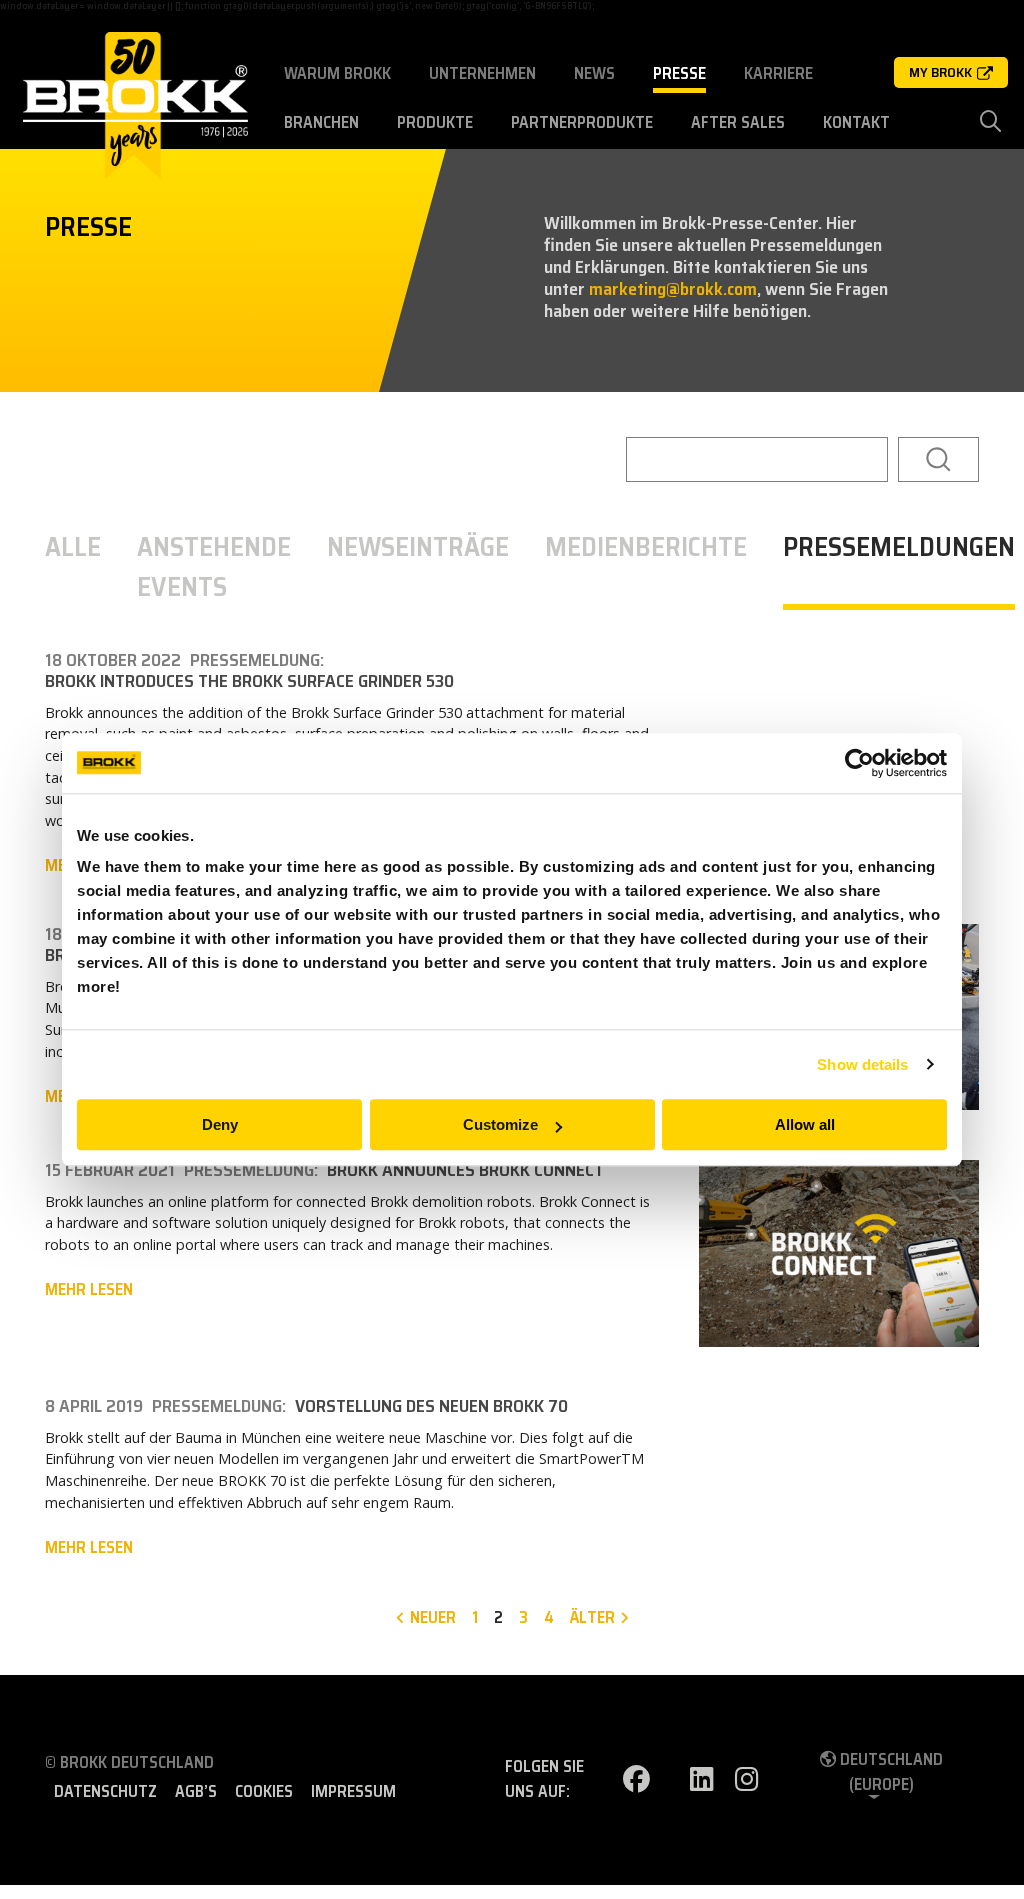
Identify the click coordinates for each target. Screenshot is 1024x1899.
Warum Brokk (337, 73)
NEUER (433, 1618)
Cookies (264, 1792)
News (594, 73)
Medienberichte (646, 547)
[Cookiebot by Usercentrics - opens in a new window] (859, 763)
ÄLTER (592, 1618)
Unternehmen (482, 73)
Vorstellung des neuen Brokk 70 (431, 1407)
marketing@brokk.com (673, 289)
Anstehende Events (214, 568)
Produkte (435, 122)
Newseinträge (418, 547)
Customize (500, 1124)
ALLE (73, 547)
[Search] (938, 459)
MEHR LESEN (89, 1290)
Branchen (321, 122)
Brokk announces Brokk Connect (465, 1171)
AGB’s (196, 1792)
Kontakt (856, 122)
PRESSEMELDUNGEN (899, 547)
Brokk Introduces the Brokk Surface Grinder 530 (249, 682)
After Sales (738, 122)
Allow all (805, 1124)
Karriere (778, 73)
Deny (220, 1124)
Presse (679, 73)
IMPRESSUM (353, 1792)
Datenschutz (105, 1792)
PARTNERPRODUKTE (582, 122)
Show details (862, 1064)
